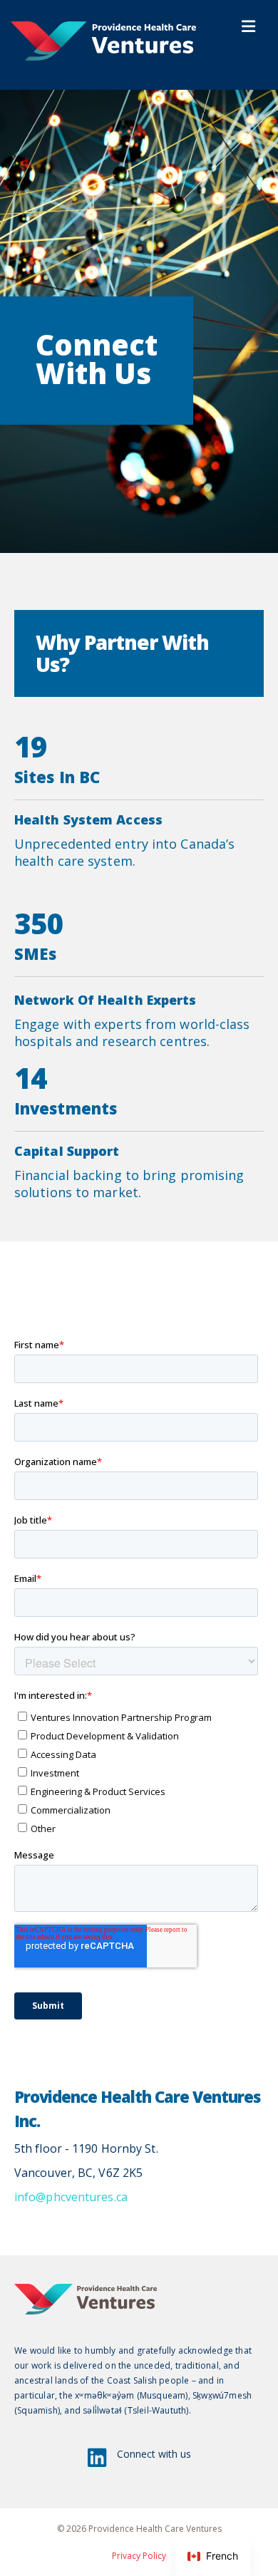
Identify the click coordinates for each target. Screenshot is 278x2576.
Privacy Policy (139, 2556)
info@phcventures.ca (71, 2197)
